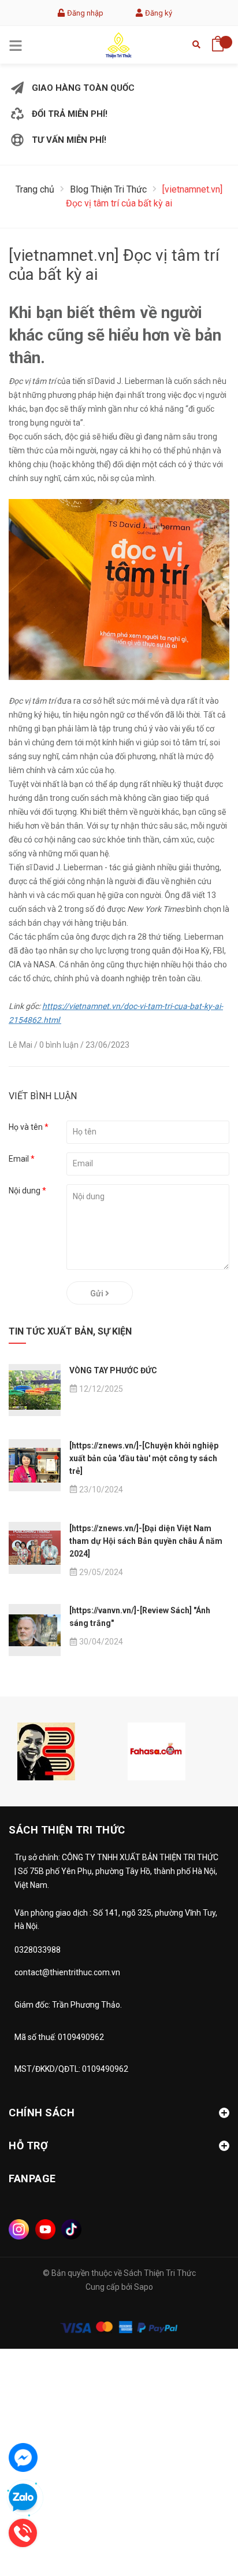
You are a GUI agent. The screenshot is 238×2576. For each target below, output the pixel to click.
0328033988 (38, 1950)
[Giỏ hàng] (218, 40)
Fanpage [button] (32, 2178)
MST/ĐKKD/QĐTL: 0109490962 (71, 2069)
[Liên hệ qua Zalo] (23, 2498)
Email (22, 1159)
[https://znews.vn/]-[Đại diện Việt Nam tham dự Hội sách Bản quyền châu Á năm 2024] (146, 1541)
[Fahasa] (157, 1751)
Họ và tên (29, 1127)
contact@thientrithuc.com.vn (67, 1972)
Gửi (98, 1293)
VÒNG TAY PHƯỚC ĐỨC (113, 1370)
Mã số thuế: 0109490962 (59, 2037)
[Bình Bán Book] (46, 1751)
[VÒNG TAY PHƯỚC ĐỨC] (35, 1390)
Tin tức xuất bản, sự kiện (70, 1331)
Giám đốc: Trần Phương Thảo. (68, 2005)
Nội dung (27, 1191)
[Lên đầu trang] (200, 2515)
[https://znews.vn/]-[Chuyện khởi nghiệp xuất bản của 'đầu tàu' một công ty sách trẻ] (144, 1458)
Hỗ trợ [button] (28, 2146)
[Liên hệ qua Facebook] (23, 2457)
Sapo (144, 2287)
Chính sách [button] (42, 2113)
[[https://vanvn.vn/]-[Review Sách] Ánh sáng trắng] (35, 1630)
